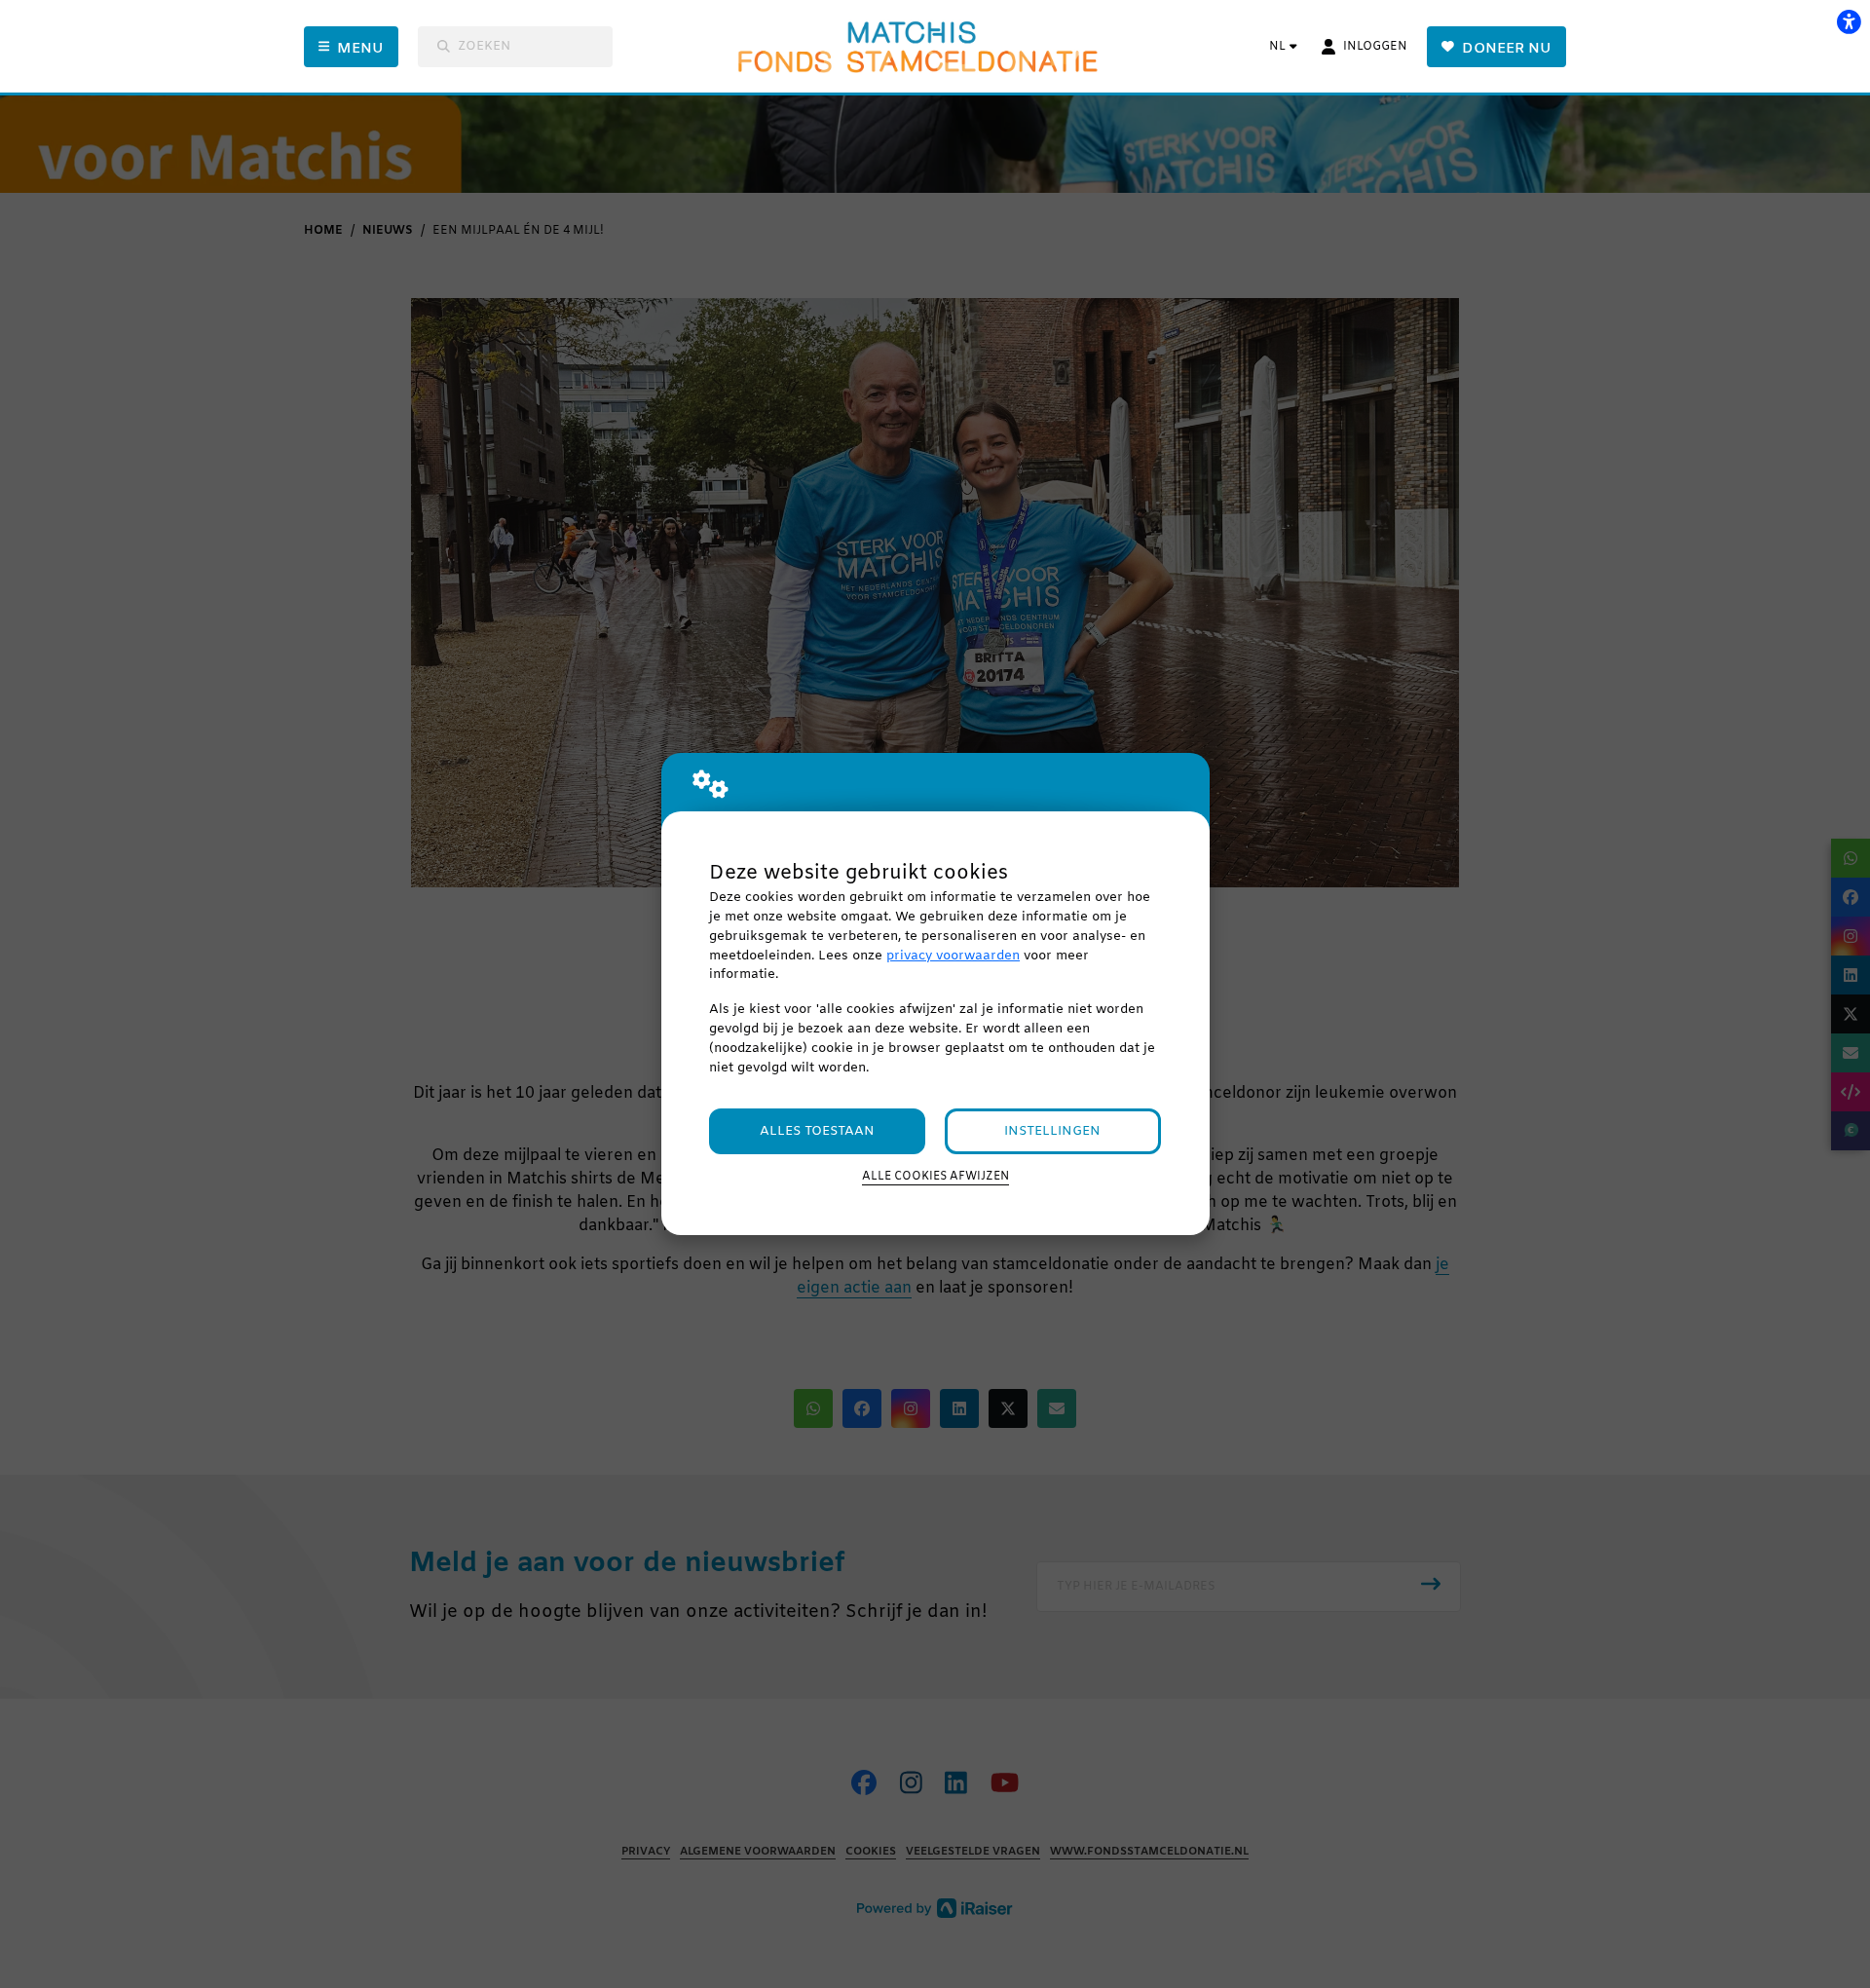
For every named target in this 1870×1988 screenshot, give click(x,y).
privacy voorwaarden (953, 956)
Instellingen (1052, 1131)
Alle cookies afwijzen (935, 1177)
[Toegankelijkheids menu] (1849, 21)
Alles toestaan (817, 1131)
